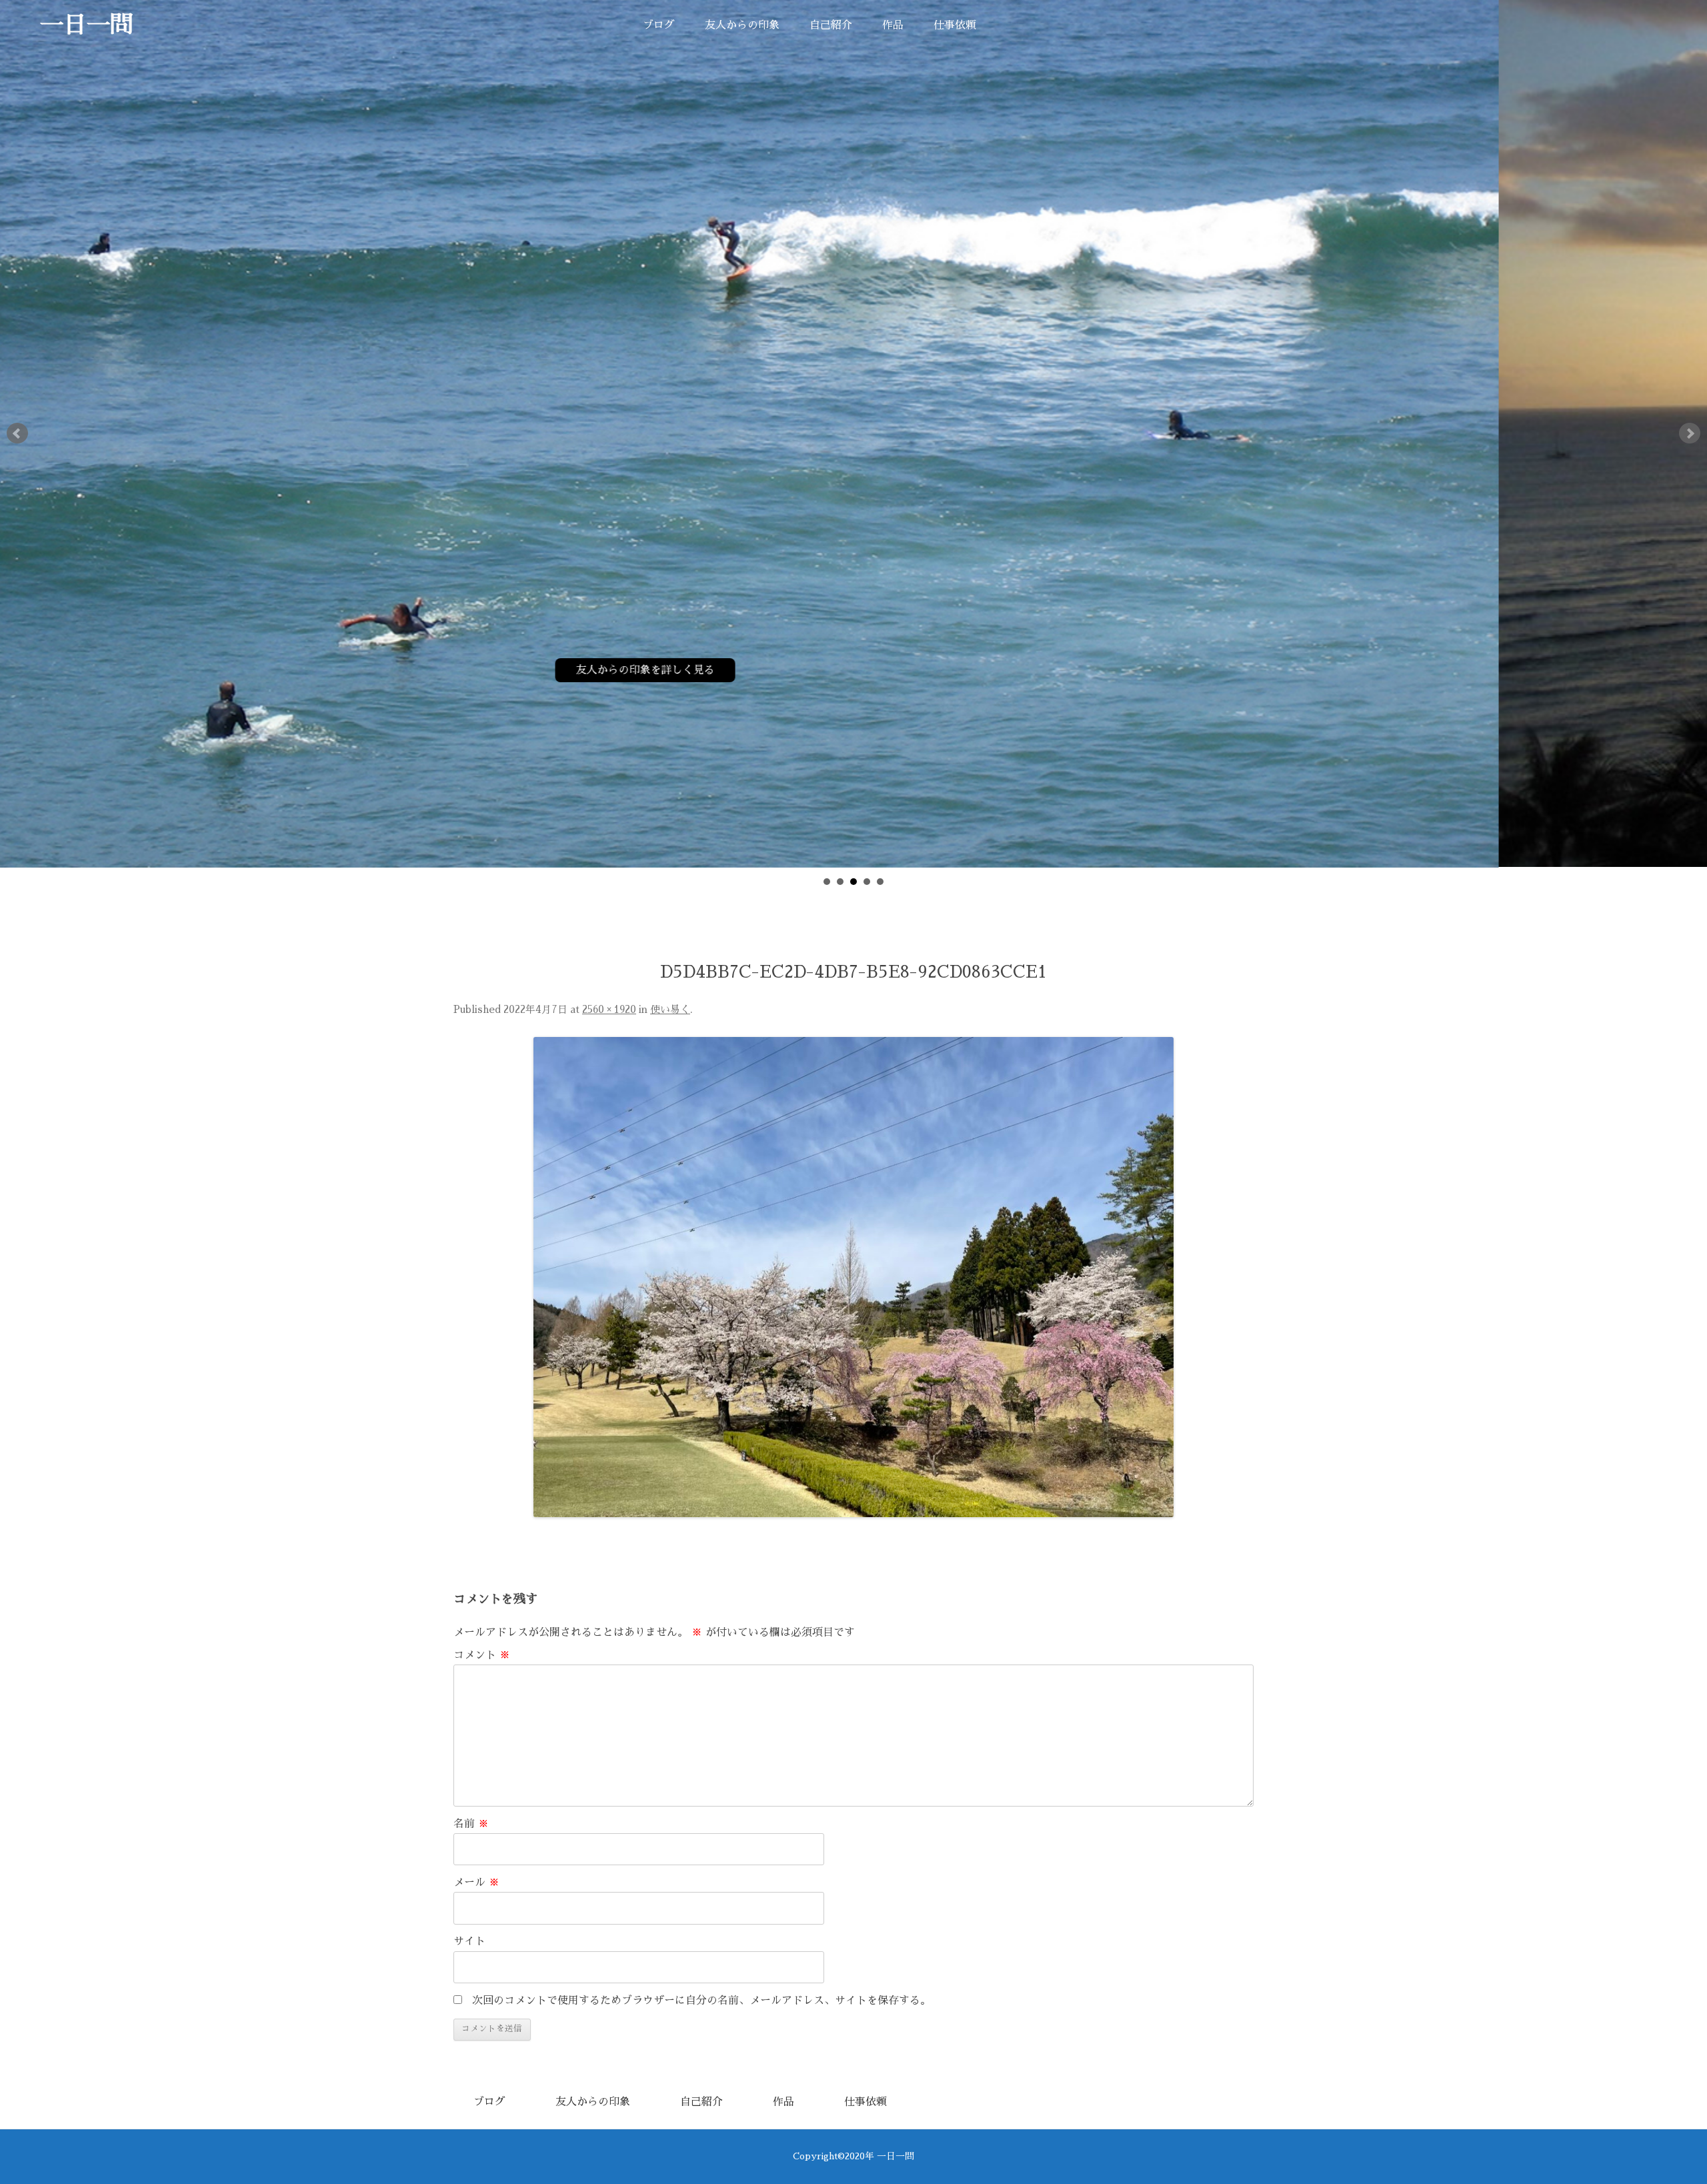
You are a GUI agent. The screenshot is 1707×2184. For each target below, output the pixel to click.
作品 (893, 25)
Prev (17, 433)
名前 (471, 1824)
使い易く (670, 1010)
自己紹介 (831, 25)
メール (476, 1883)
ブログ (659, 25)
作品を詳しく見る (1091, 670)
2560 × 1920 (609, 1010)
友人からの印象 (742, 25)
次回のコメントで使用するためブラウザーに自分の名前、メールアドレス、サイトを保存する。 (701, 2001)
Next (1690, 433)
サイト (469, 1941)
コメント (482, 1655)
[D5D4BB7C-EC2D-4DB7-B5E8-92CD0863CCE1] (853, 1277)
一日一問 (87, 25)
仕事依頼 (955, 25)
